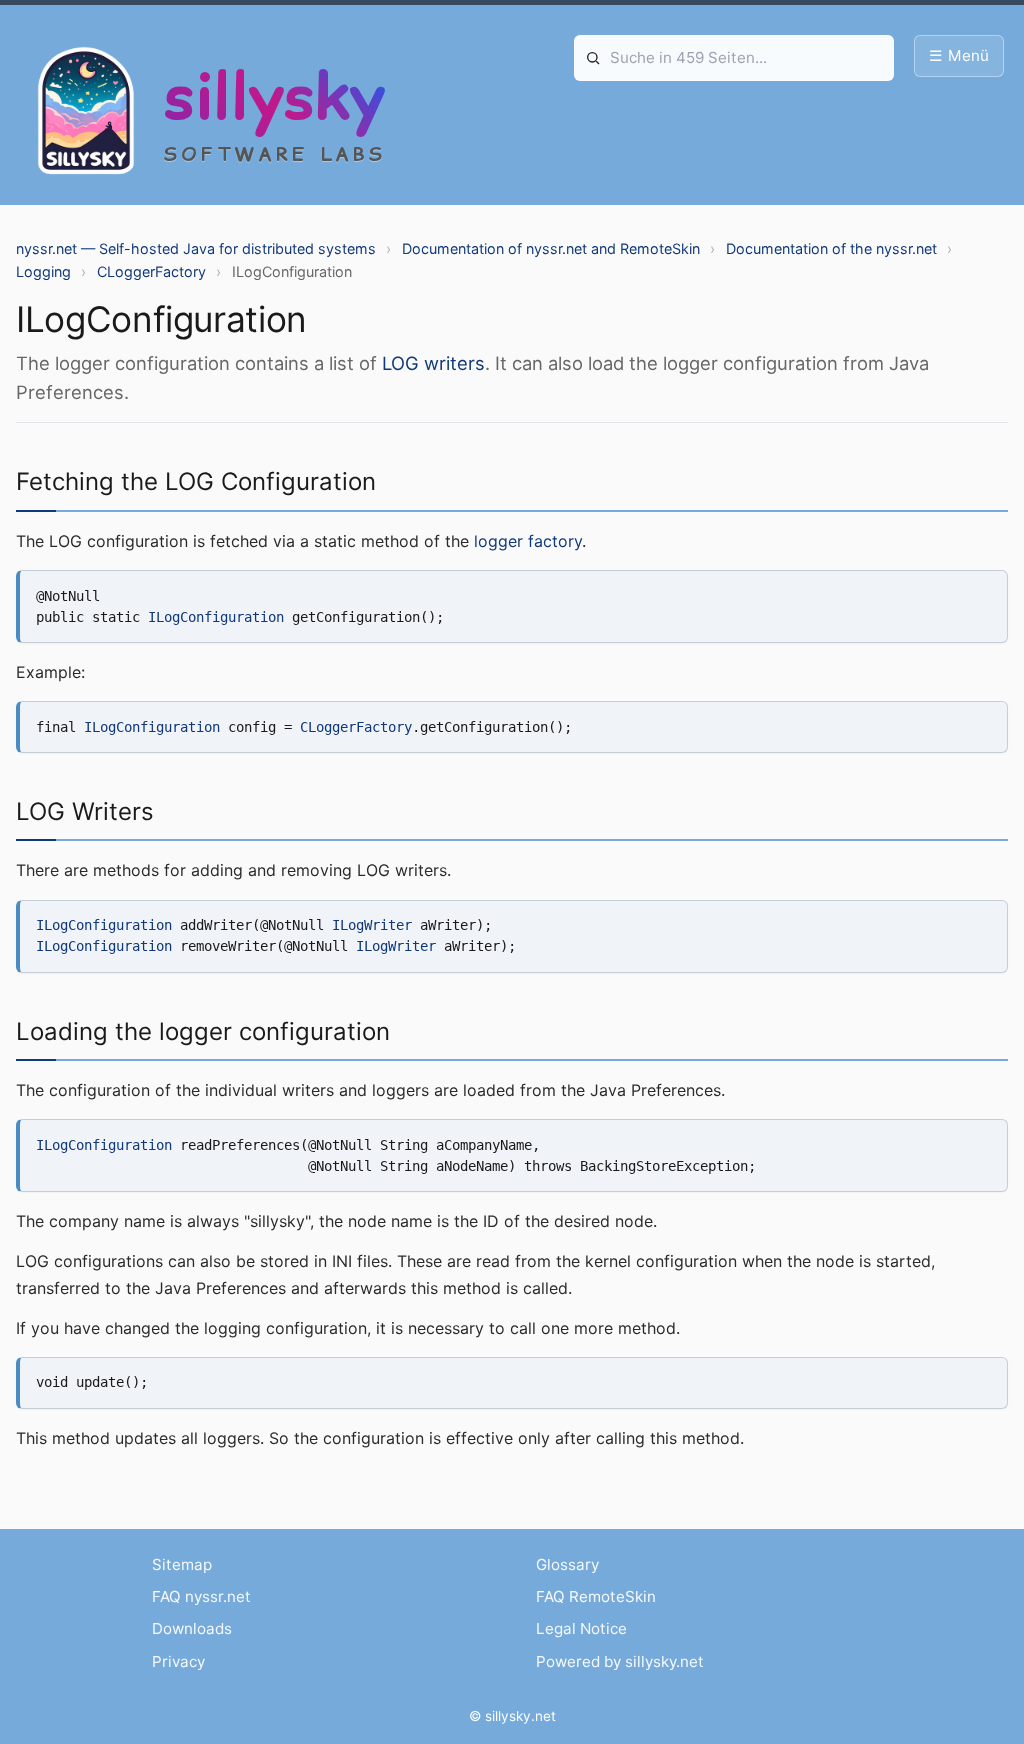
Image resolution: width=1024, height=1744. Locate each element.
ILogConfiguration (216, 617)
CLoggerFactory (151, 271)
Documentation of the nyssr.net (831, 248)
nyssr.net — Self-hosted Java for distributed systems (196, 248)
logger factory (528, 541)
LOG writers (433, 363)
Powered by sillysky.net (620, 1661)
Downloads (192, 1628)
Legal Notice (581, 1628)
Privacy (178, 1661)
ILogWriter (372, 925)
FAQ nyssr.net (201, 1596)
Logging (43, 271)
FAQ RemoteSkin (596, 1596)
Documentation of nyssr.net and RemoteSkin (551, 248)
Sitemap (182, 1564)
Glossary (567, 1564)
